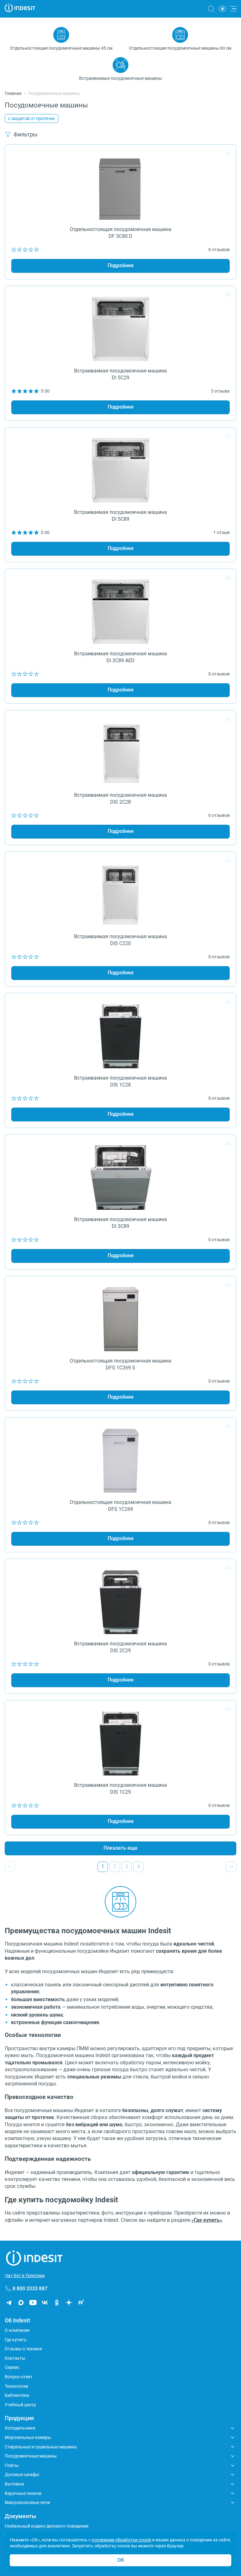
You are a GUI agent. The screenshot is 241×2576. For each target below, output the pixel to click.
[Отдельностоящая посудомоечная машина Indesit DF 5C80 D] (120, 185)
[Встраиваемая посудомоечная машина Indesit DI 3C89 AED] (120, 610)
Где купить (16, 2340)
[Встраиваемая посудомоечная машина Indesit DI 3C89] (120, 1175)
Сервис (12, 2367)
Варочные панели (23, 2493)
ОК (121, 2560)
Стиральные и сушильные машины (41, 2447)
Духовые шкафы (22, 2474)
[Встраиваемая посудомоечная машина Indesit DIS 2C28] (120, 751)
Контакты (15, 2358)
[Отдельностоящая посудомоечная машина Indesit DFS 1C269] (120, 1458)
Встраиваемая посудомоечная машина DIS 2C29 (120, 1647)
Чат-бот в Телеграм (25, 2276)
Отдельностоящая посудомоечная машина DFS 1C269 (120, 1506)
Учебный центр (20, 2405)
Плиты (12, 2465)
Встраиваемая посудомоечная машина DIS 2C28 (120, 798)
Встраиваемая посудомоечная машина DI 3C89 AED (120, 657)
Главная (13, 93)
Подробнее (121, 265)
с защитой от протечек (32, 118)
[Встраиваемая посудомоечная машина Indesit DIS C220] (120, 892)
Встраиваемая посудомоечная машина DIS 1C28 (120, 1081)
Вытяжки (14, 2484)
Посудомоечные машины (31, 2456)
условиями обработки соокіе (121, 2540)
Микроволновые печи (27, 2502)
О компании (17, 2330)
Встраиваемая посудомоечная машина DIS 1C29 (120, 1789)
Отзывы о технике (23, 2349)
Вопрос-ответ (19, 2377)
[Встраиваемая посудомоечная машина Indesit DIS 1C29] (120, 1741)
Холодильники (20, 2428)
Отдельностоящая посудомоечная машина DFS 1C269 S (120, 1364)
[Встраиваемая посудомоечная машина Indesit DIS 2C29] (120, 1600)
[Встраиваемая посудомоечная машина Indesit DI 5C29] (120, 327)
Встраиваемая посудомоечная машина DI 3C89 (120, 1223)
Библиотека (17, 2395)
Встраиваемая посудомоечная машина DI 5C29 (120, 374)
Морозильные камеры (28, 2437)
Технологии (16, 2386)
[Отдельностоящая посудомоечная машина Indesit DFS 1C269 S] (120, 1317)
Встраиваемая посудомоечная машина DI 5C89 (120, 516)
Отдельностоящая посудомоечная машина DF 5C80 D (120, 233)
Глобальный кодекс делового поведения (47, 2526)
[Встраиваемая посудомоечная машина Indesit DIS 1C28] (120, 1034)
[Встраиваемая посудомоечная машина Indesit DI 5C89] (120, 468)
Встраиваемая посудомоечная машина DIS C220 (120, 940)
